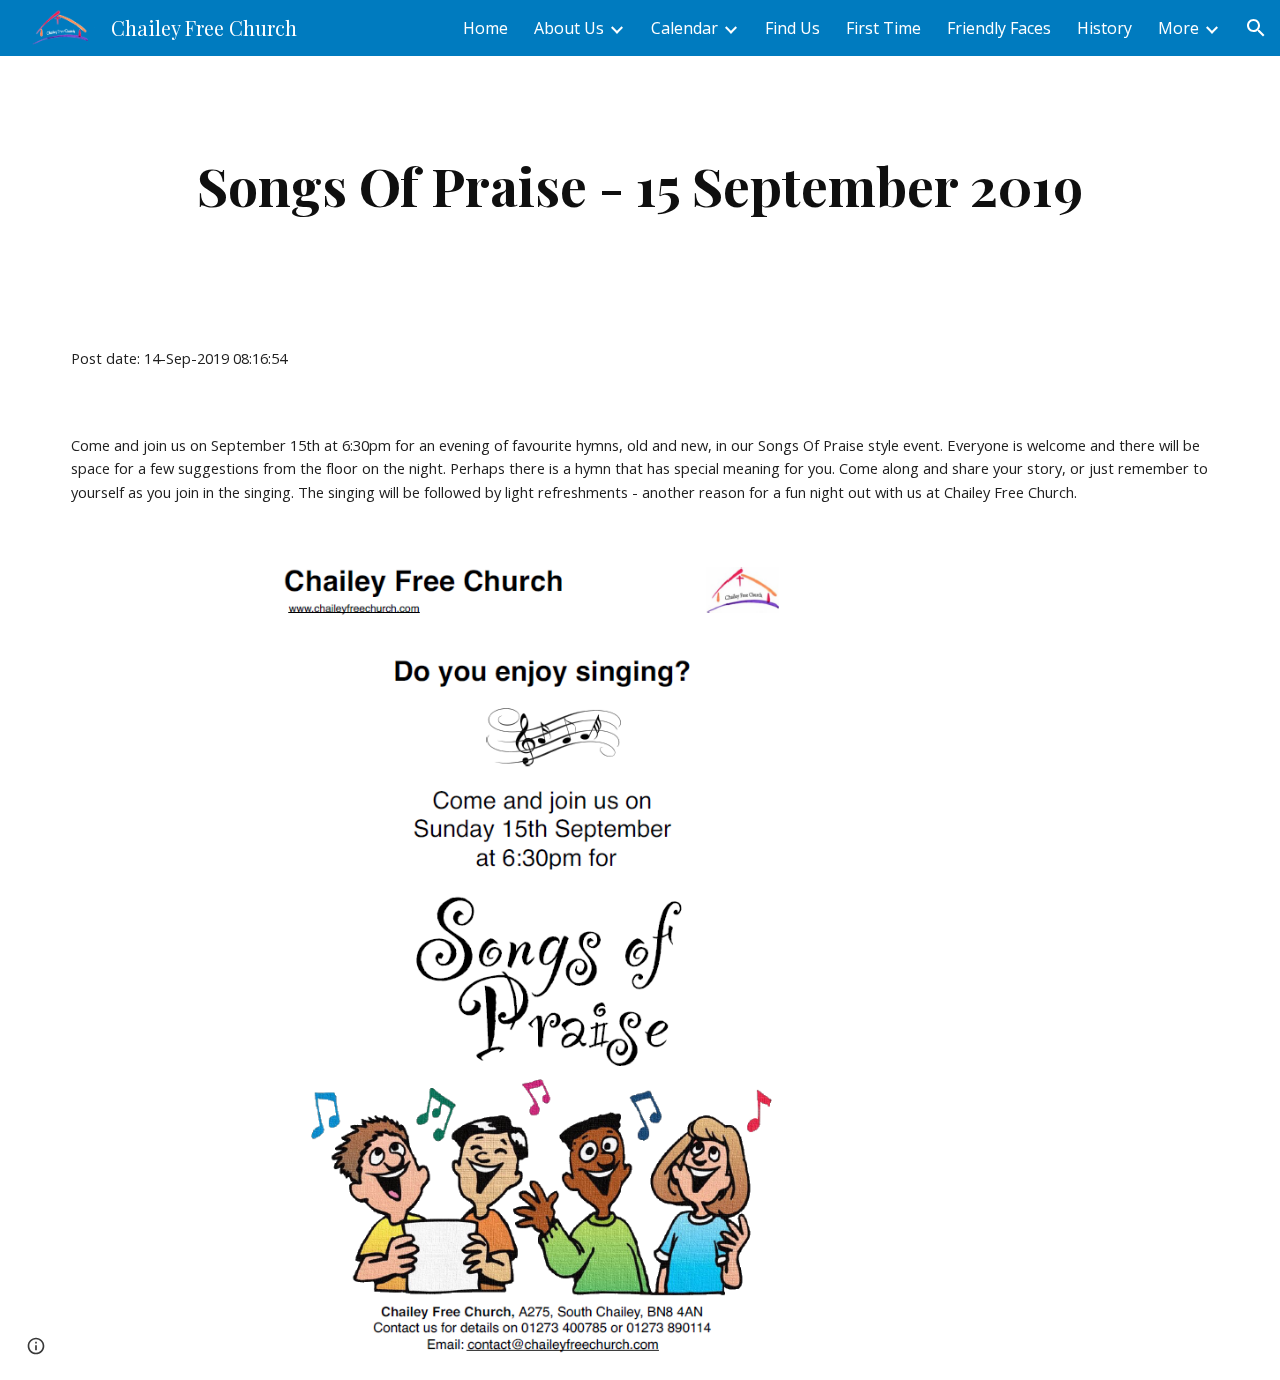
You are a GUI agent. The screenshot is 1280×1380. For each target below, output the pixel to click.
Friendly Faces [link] (999, 28)
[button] (1256, 28)
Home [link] (485, 28)
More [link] (1178, 28)
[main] (640, 185)
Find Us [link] (792, 28)
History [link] (1104, 28)
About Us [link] (569, 28)
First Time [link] (883, 28)
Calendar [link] (684, 28)
